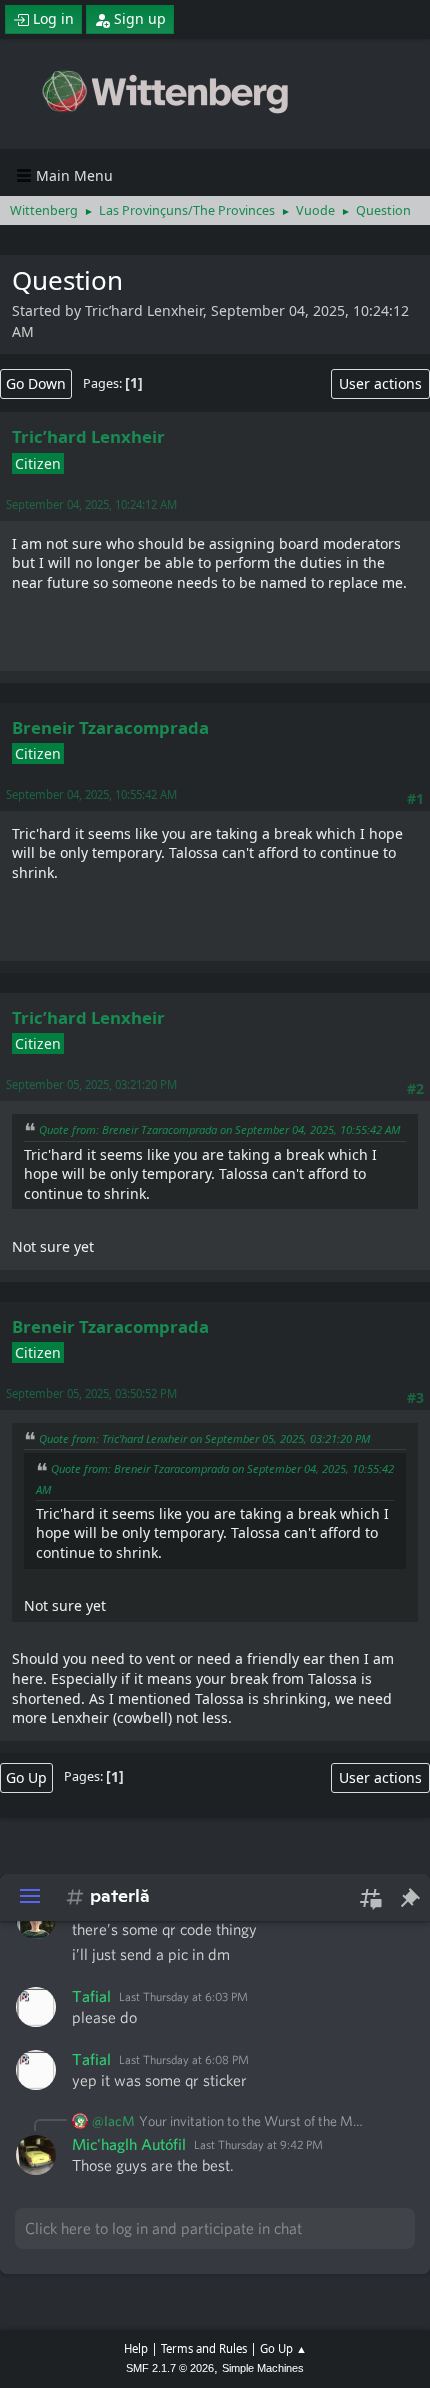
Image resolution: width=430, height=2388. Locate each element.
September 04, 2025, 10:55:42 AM (91, 794)
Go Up (26, 1777)
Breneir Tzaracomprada (110, 727)
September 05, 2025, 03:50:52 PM (91, 1393)
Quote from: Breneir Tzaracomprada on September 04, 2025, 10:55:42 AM (219, 1129)
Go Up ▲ (283, 2348)
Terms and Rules (204, 2348)
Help (136, 2348)
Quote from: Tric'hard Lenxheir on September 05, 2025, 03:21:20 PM (204, 1438)
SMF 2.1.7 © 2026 (170, 2368)
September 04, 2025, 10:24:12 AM (91, 504)
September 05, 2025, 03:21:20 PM (91, 1084)
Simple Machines (263, 2368)
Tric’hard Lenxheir (88, 436)
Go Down (36, 383)
